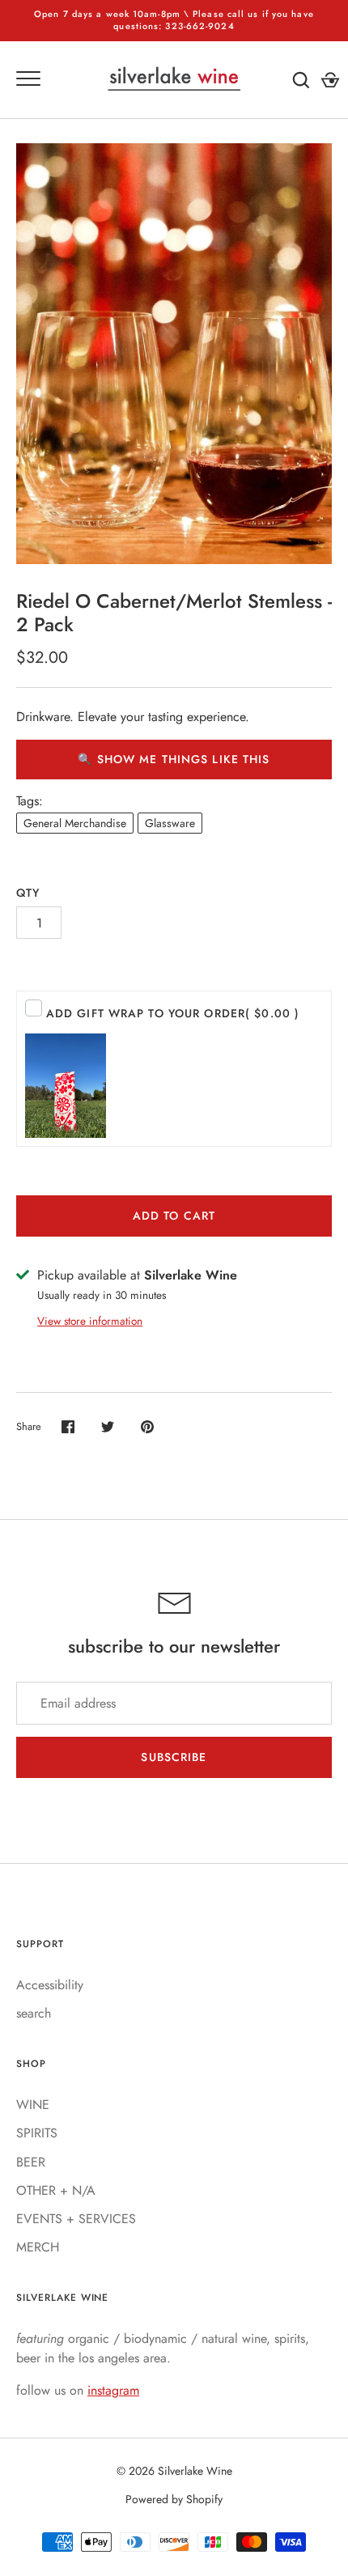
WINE (33, 2105)
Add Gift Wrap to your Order (173, 1013)
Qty (28, 893)
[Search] (301, 80)
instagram (113, 2390)
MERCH (38, 2247)
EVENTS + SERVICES (76, 2219)
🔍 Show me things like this (174, 759)
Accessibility (50, 1985)
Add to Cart (174, 1216)
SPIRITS (37, 2133)
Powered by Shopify (174, 2499)
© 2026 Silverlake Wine (174, 2471)
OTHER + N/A (56, 2190)
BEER (31, 2162)
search (34, 2013)
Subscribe (174, 1757)
